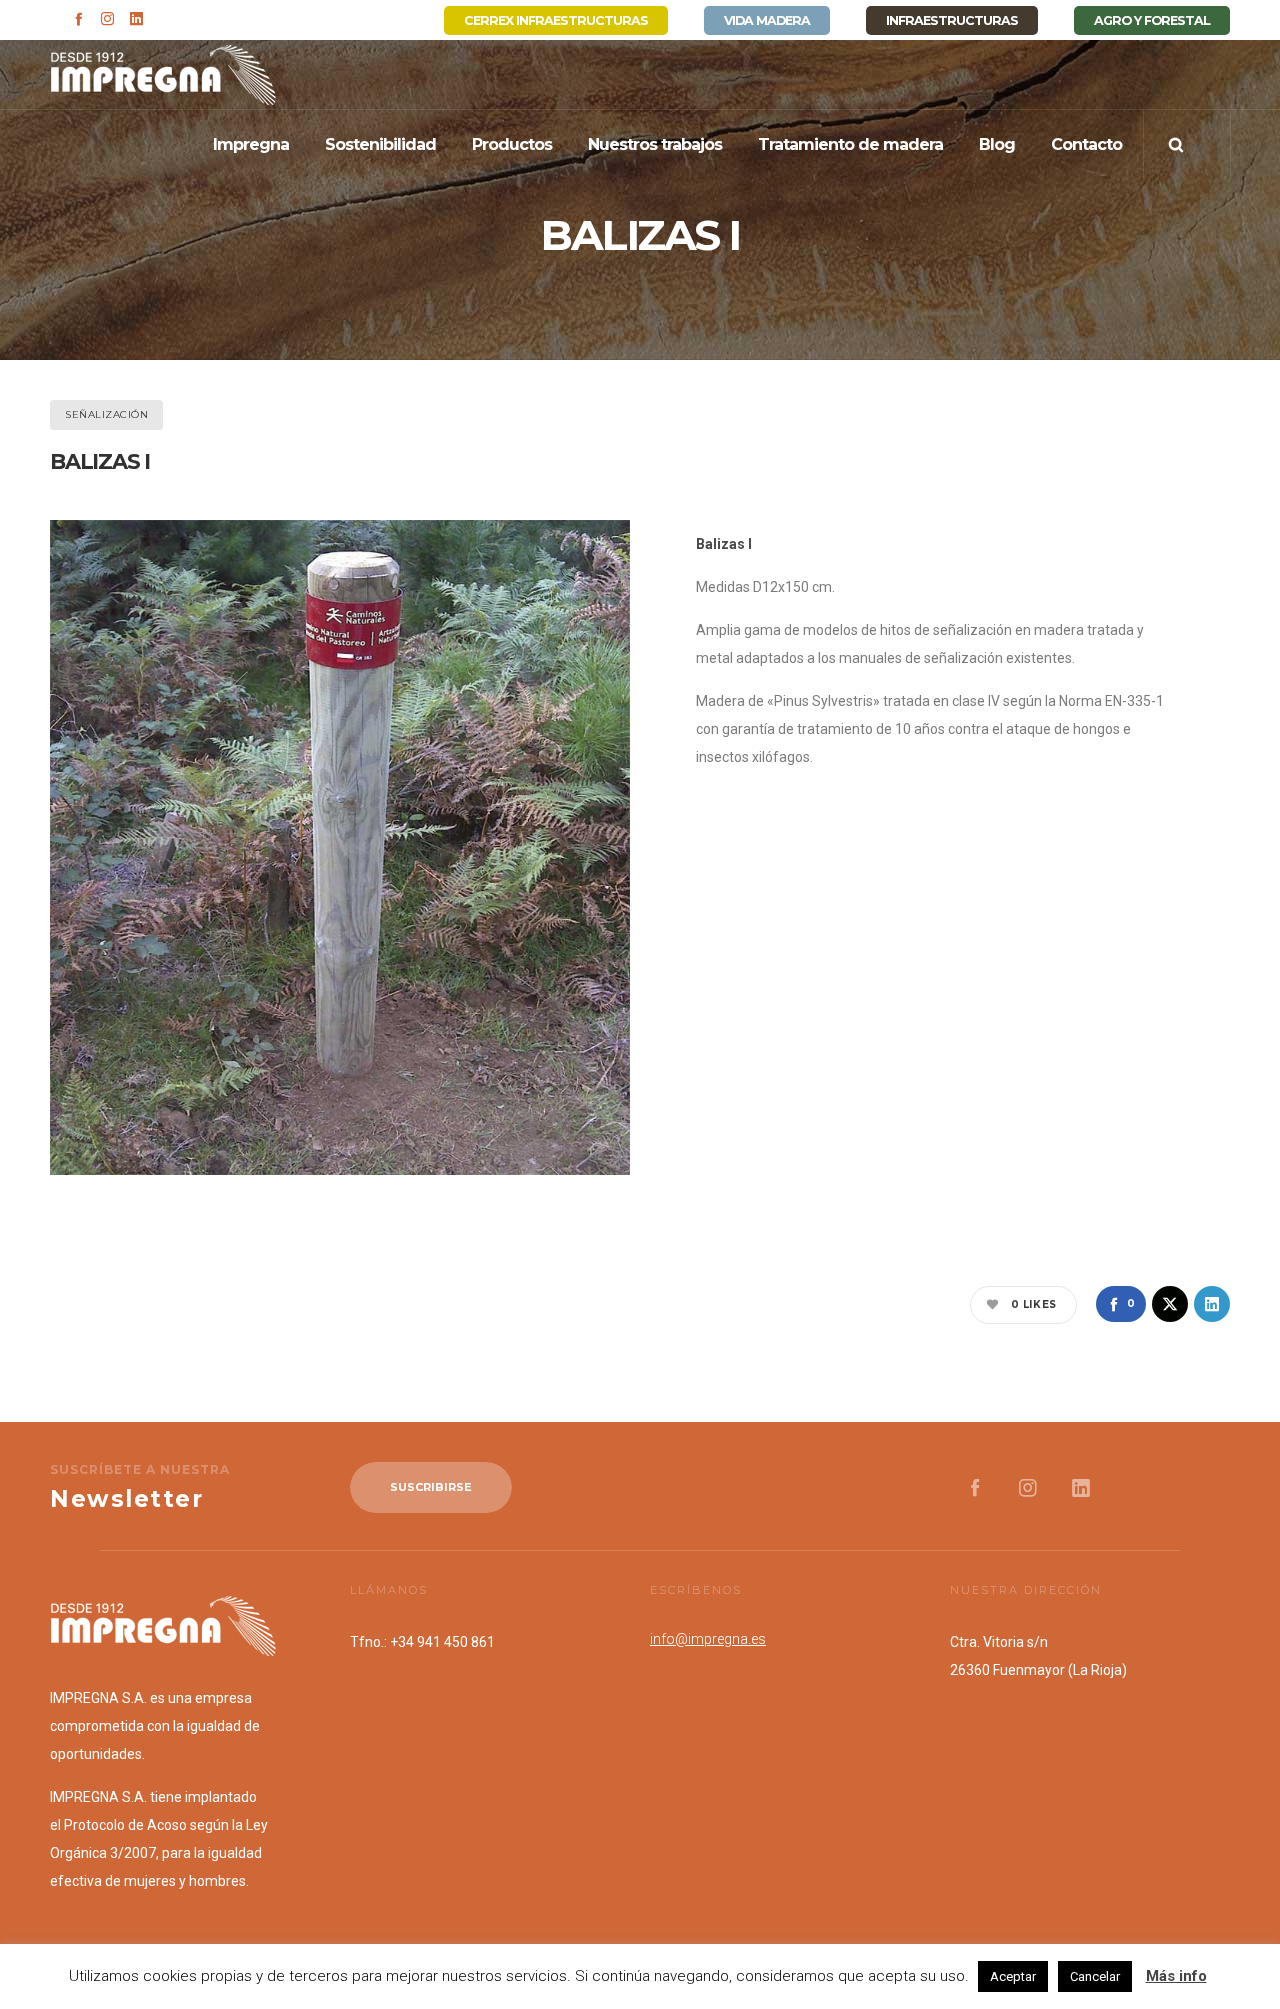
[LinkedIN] (136, 18)
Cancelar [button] (1095, 1976)
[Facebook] (78, 18)
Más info (1176, 1976)
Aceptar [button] (1013, 1976)
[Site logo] (163, 75)
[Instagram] (107, 18)
